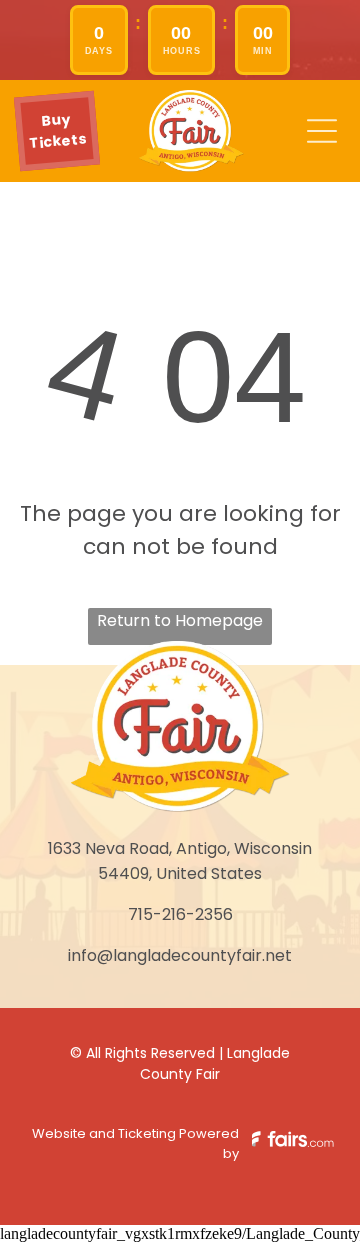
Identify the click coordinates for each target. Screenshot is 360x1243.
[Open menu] (322, 131)
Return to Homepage (180, 620)
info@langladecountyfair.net (180, 955)
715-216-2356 (180, 914)
